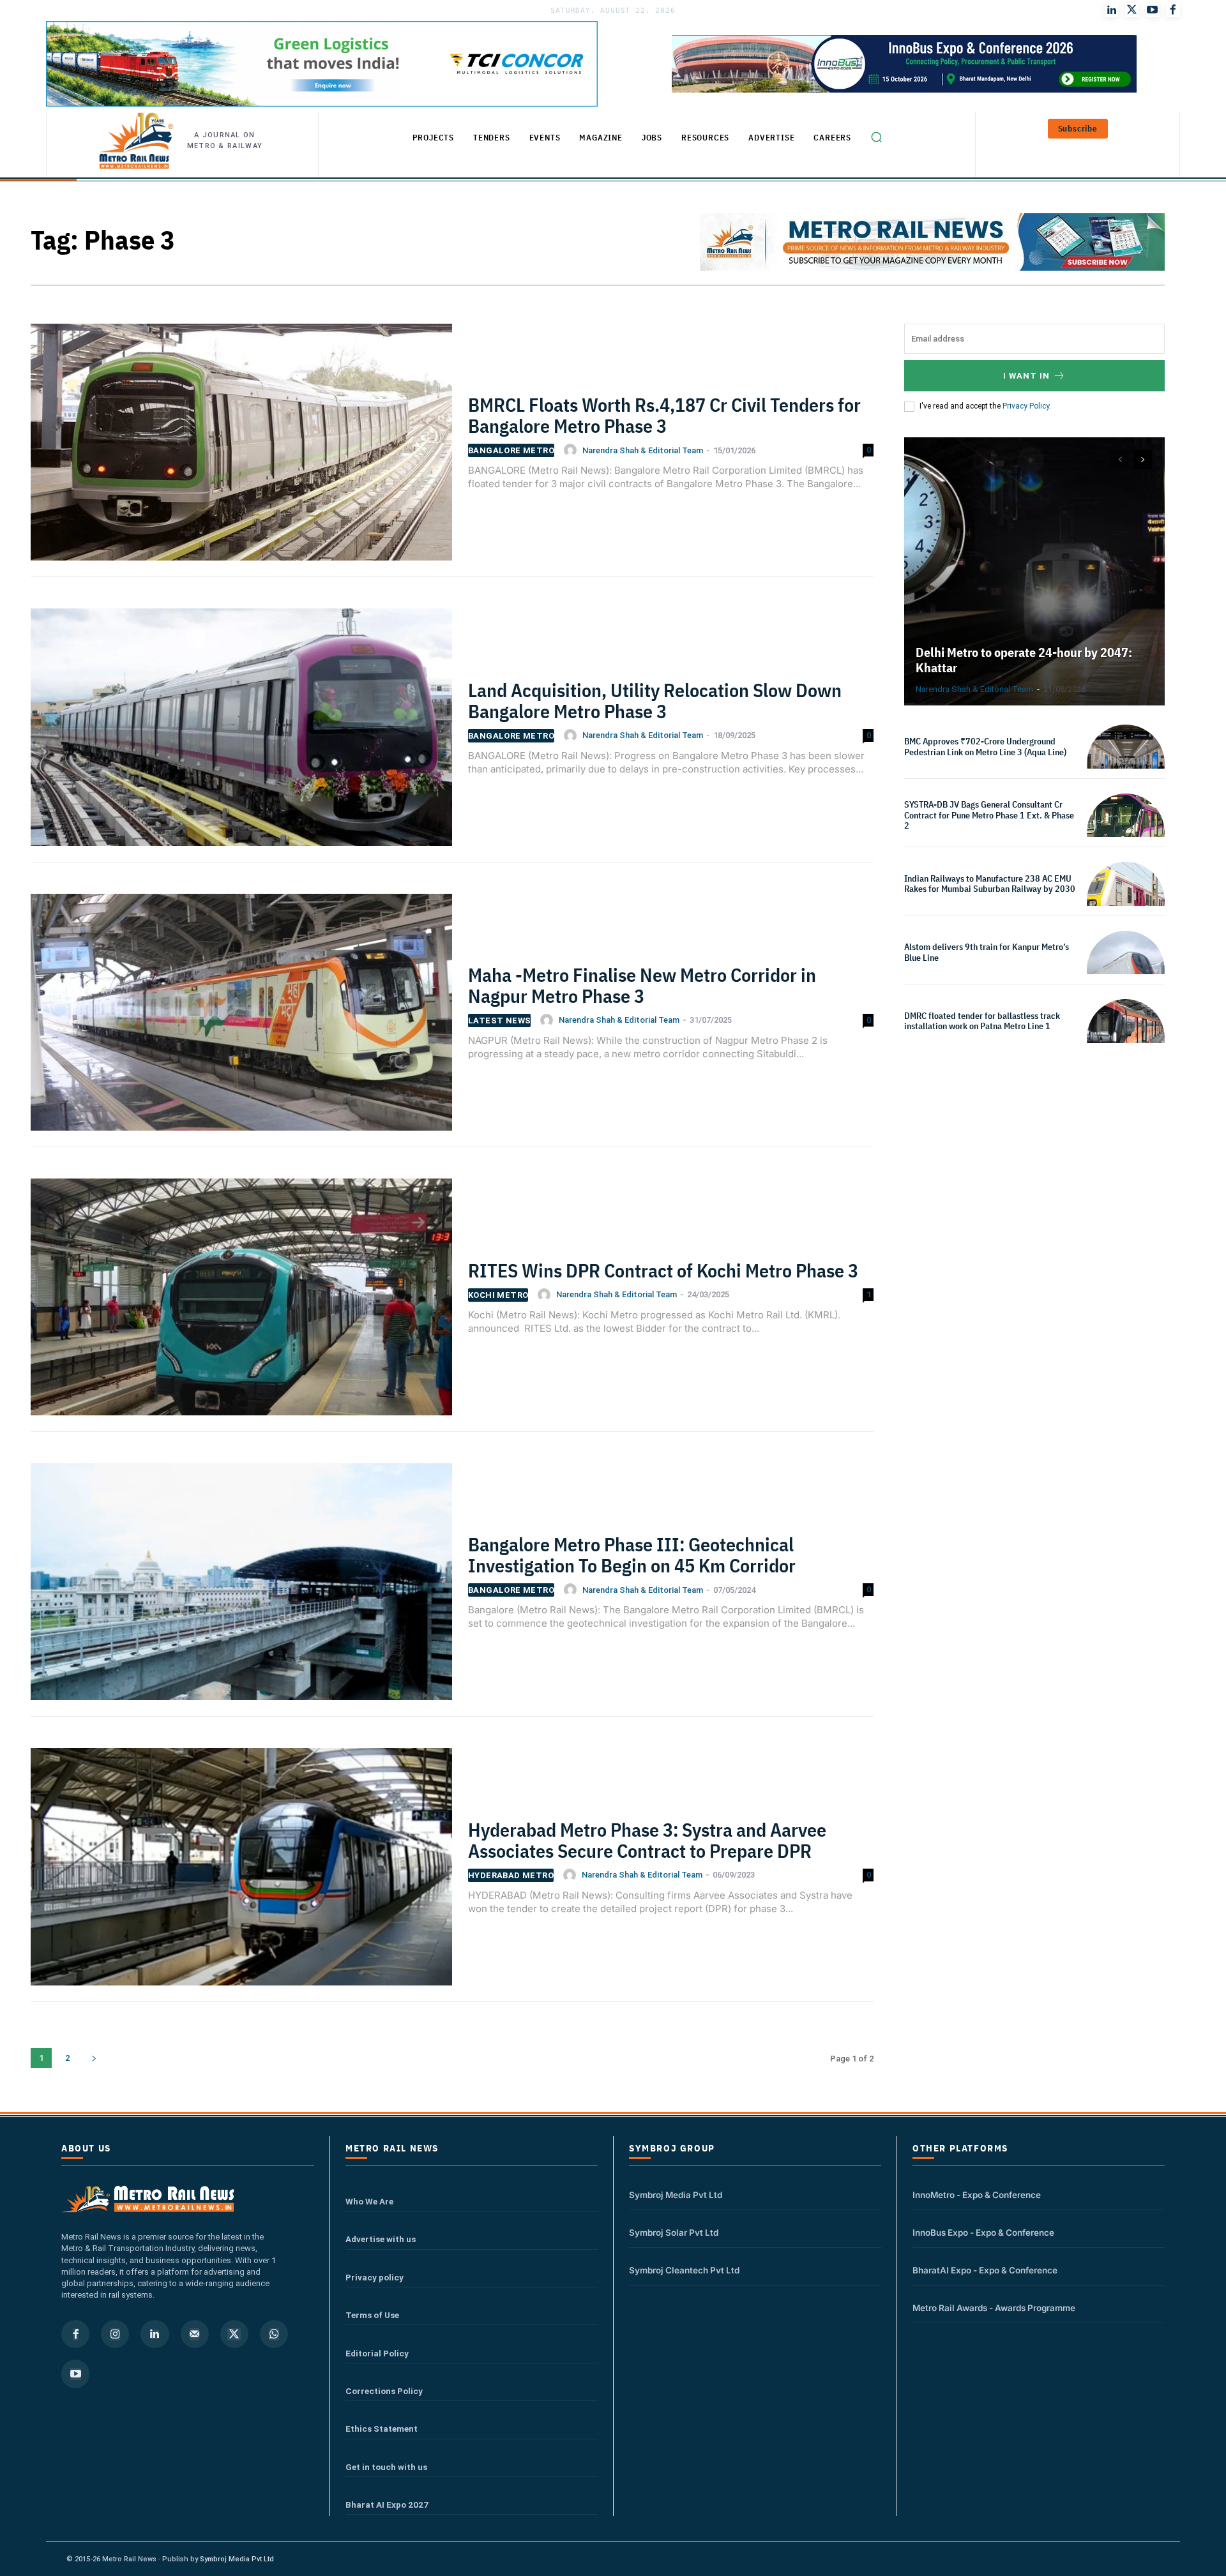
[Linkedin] (155, 2334)
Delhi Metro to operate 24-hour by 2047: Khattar (1024, 660)
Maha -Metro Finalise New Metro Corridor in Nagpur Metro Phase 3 (642, 985)
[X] (234, 2334)
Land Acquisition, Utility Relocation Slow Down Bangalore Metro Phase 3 (655, 700)
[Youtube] (1153, 10)
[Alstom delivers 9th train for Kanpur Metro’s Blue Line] (1126, 970)
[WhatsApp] (274, 2334)
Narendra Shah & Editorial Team (643, 450)
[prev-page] (1120, 460)
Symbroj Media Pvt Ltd (676, 2195)
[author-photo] (572, 450)
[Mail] (195, 2334)
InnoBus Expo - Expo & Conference (983, 2233)
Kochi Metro (498, 1295)
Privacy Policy (1026, 406)
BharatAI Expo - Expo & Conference (985, 2270)
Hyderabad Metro (511, 1875)
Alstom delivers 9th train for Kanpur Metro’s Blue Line (987, 952)
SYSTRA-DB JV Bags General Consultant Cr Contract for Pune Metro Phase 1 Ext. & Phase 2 (989, 815)
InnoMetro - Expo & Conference (977, 2195)
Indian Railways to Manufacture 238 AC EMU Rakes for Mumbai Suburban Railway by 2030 (990, 884)
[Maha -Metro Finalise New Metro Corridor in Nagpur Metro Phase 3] (241, 1020)
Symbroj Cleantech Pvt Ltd (684, 2270)
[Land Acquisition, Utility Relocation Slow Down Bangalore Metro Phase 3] (241, 735)
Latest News (499, 1021)
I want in (1026, 376)
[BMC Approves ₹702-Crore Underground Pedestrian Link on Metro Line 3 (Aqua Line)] (1126, 764)
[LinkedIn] (1112, 10)
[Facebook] (1173, 10)
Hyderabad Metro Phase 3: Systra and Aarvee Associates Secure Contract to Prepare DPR (647, 1840)
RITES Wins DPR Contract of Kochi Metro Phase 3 (663, 1270)
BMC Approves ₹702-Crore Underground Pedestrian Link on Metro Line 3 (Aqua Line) (985, 747)
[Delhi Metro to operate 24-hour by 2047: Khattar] (1034, 571)
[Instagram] (115, 2334)
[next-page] (94, 2058)
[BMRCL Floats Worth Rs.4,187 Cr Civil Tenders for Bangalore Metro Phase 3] (241, 450)
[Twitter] (1132, 10)
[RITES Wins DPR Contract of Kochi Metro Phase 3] (241, 1305)
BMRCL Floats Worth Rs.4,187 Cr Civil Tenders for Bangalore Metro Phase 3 (664, 415)
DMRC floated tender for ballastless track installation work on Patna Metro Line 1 (982, 1021)
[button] (876, 137)
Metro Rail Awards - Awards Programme (994, 2308)
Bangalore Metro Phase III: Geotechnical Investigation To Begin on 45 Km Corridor (632, 1555)
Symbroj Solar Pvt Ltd (674, 2233)
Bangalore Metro (511, 450)
